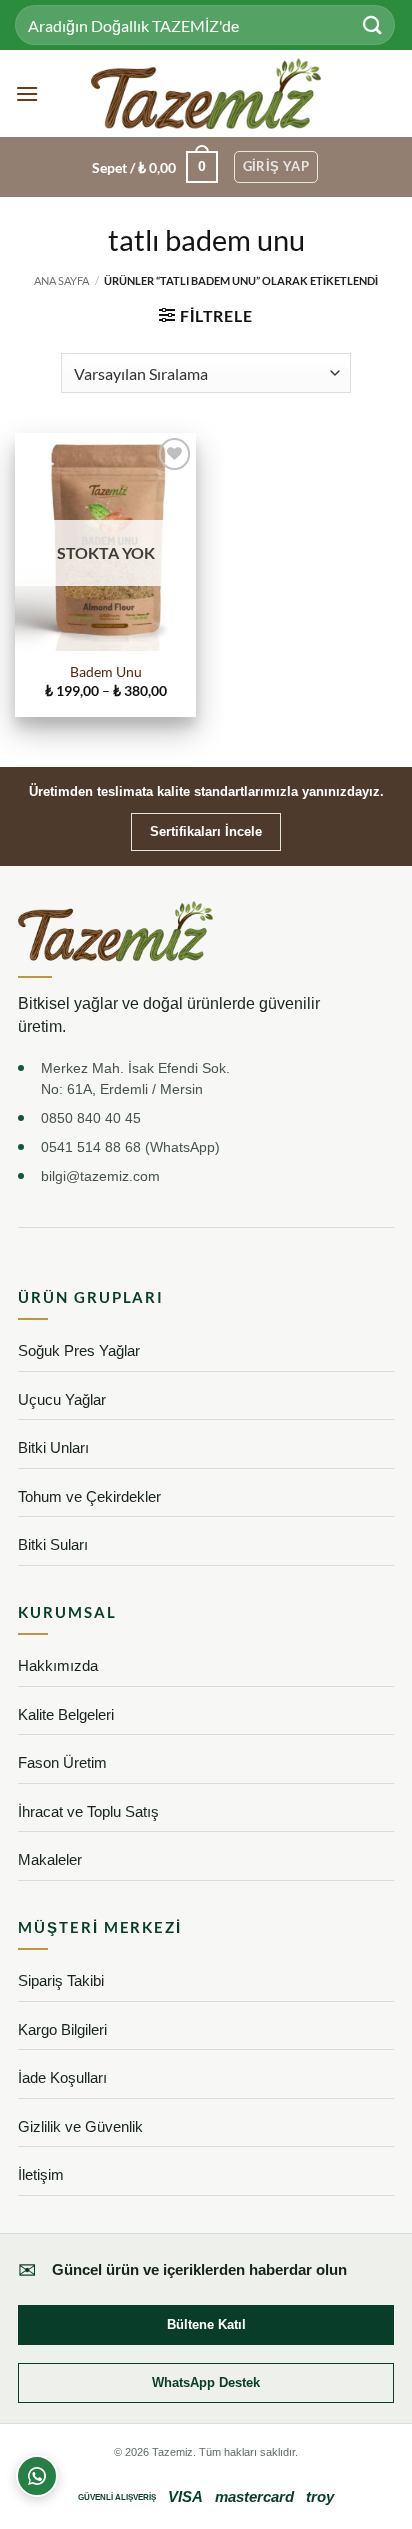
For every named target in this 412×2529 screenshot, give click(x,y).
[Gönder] (373, 24)
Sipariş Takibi (61, 1980)
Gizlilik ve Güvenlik (80, 2126)
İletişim (41, 2174)
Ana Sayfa (61, 280)
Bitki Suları (53, 1544)
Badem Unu (106, 672)
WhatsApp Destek (206, 2382)
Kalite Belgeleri (66, 1714)
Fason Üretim (62, 1762)
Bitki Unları (53, 1447)
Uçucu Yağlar (62, 1399)
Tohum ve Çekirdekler (89, 1496)
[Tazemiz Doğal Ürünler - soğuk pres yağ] (206, 93)
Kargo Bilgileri (62, 2029)
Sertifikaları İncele (206, 831)
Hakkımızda (58, 1665)
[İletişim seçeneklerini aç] (37, 2476)
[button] (27, 93)
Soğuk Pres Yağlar (79, 1350)
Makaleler (50, 1859)
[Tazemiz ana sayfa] (115, 931)
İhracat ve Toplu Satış (88, 1811)
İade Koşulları (62, 2077)
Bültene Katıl (206, 2324)
